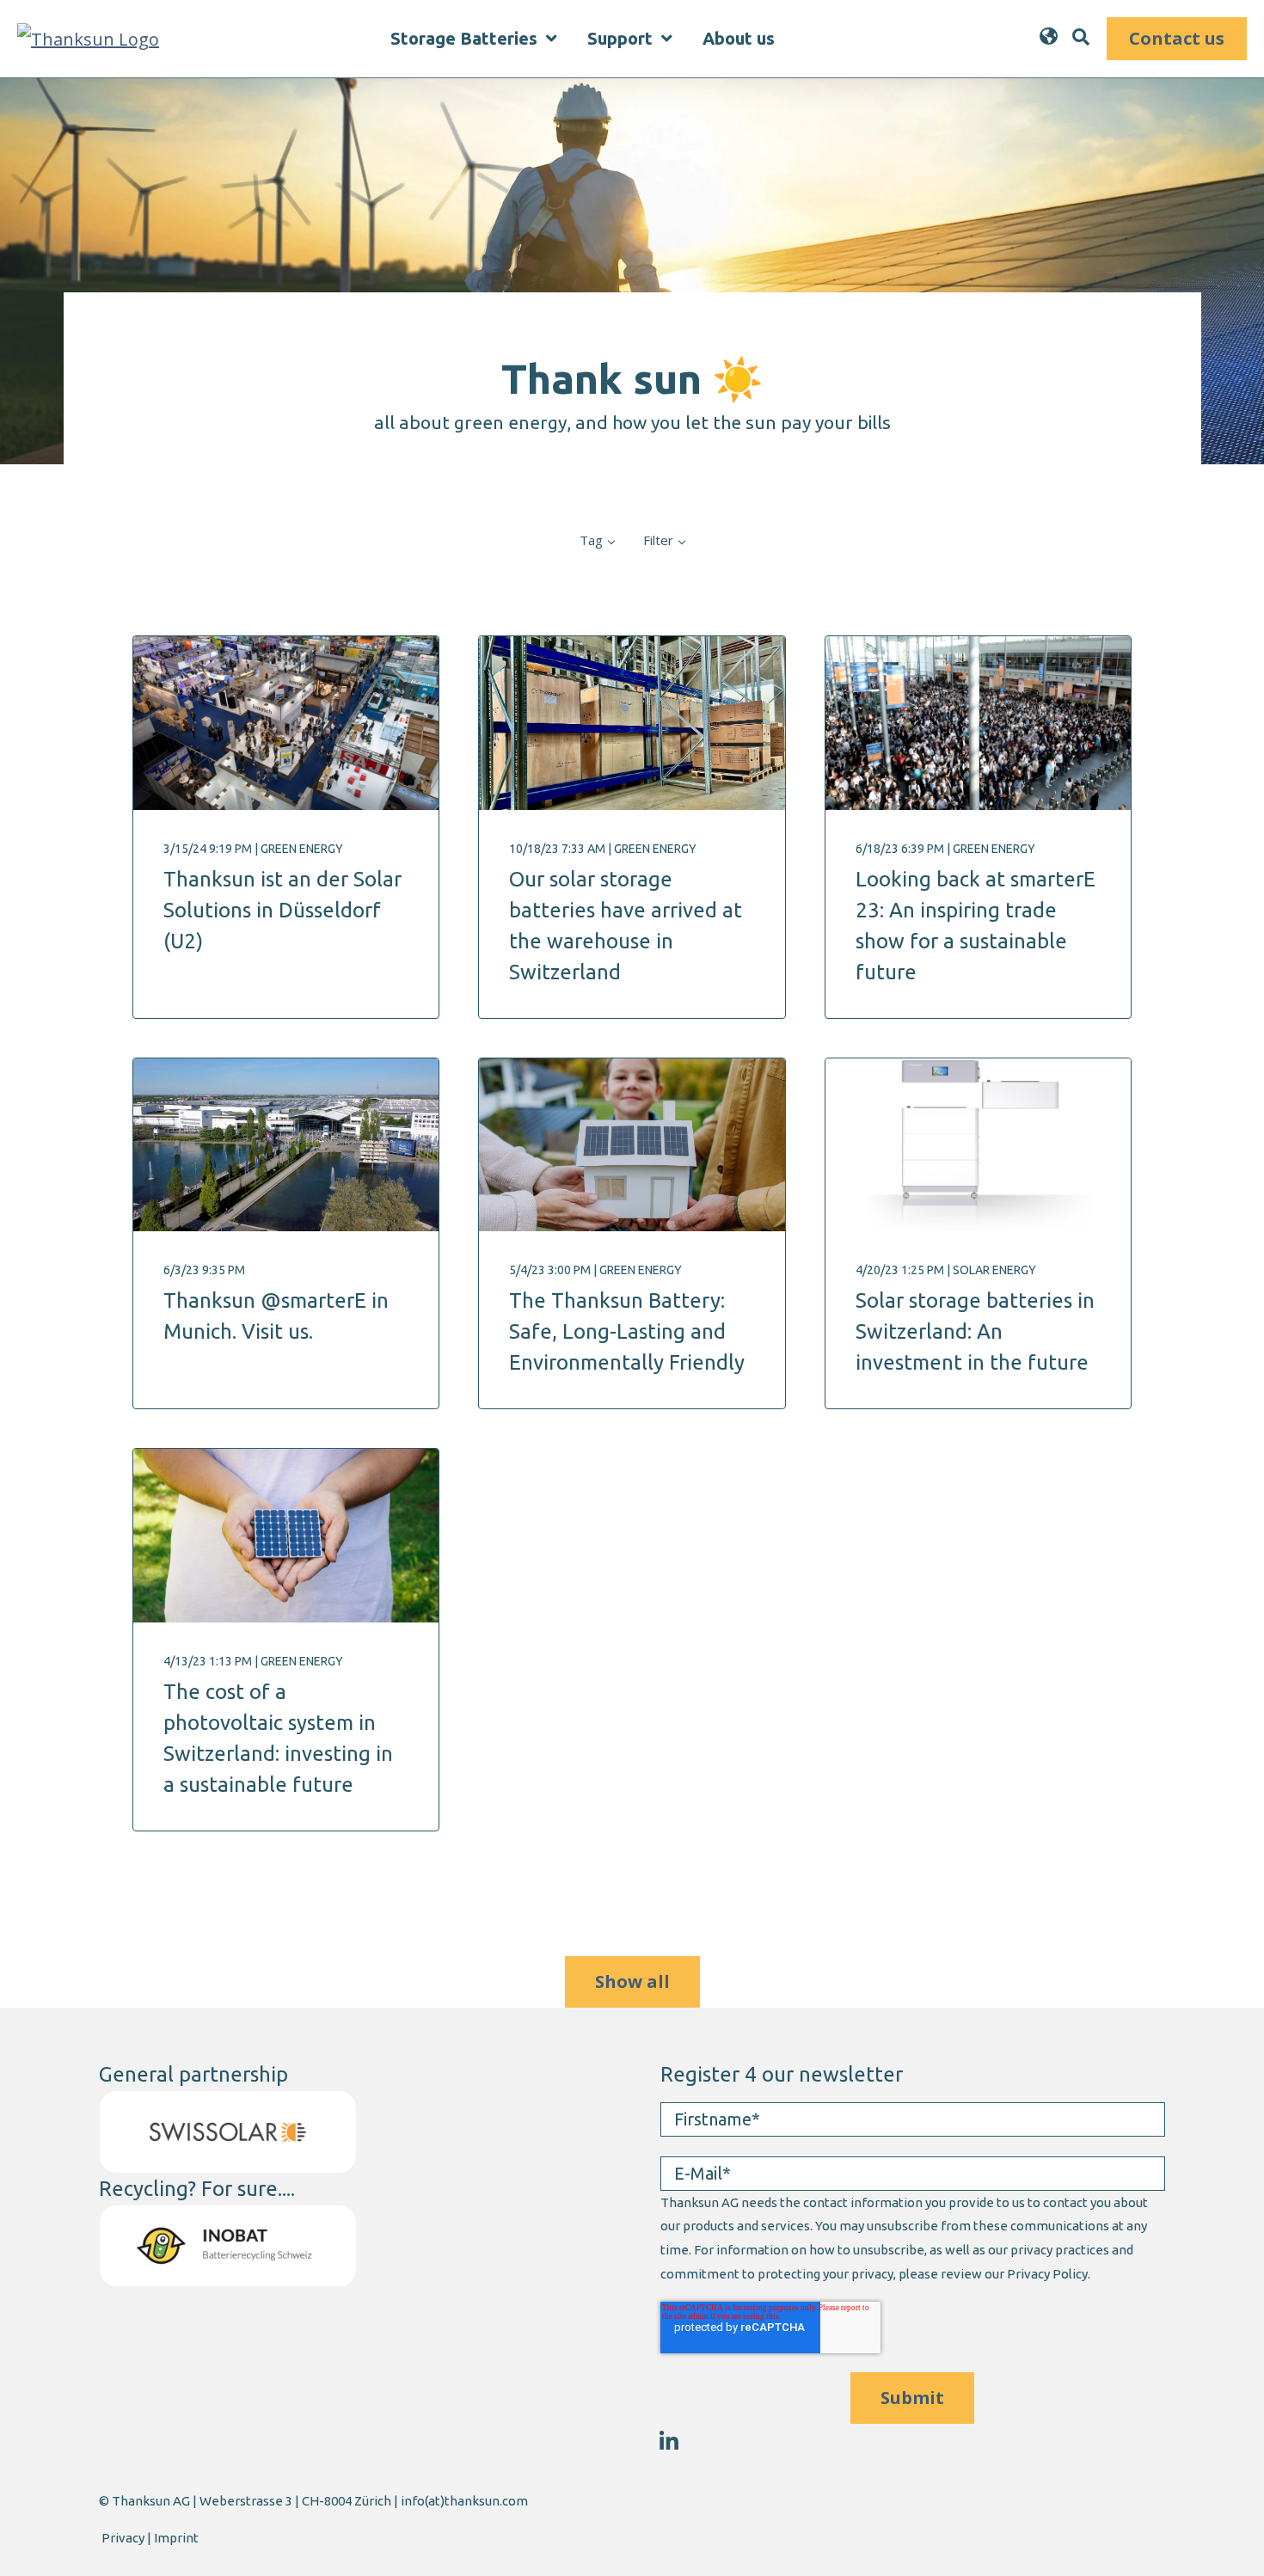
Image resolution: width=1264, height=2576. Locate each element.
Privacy (123, 2538)
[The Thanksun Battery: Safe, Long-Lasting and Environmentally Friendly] (632, 1145)
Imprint (176, 2538)
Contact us (1177, 38)
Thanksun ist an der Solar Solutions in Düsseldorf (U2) (282, 910)
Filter (658, 540)
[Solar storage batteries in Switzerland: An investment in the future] (979, 1145)
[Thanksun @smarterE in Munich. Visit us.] (286, 1145)
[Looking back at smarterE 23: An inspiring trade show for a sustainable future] (979, 723)
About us (739, 39)
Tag (591, 540)
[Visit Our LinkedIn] (669, 2441)
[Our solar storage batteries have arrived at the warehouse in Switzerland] (632, 723)
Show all (632, 1981)
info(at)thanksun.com (464, 2501)
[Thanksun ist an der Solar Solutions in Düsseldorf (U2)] (286, 723)
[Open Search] (1081, 37)
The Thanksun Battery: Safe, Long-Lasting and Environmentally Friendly (627, 1331)
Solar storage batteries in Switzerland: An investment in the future (975, 1331)
